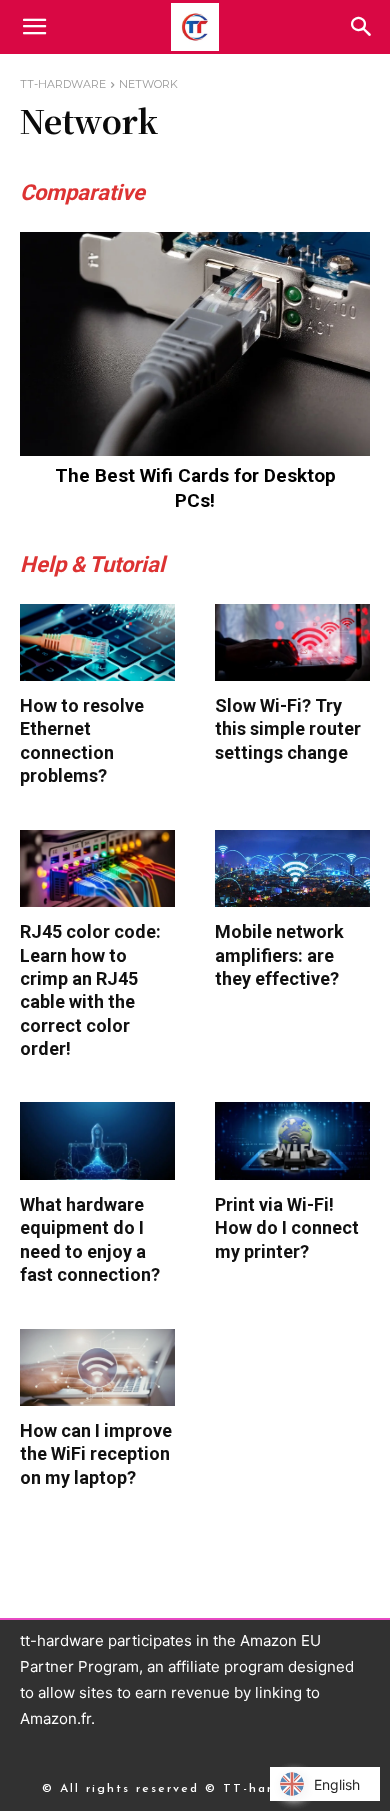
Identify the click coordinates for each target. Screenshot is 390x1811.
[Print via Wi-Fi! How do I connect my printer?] (292, 1141)
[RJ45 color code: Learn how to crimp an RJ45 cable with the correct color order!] (97, 869)
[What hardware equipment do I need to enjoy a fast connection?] (97, 1141)
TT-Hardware (63, 84)
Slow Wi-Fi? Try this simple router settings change (288, 729)
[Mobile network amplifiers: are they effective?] (292, 869)
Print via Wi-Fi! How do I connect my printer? (287, 1228)
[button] (362, 27)
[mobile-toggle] (34, 27)
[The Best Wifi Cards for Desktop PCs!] (195, 344)
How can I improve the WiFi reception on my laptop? (96, 1454)
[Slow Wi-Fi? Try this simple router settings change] (292, 643)
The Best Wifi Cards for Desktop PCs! (195, 488)
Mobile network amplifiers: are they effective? (279, 955)
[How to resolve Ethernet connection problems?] (97, 643)
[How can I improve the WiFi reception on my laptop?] (97, 1368)
